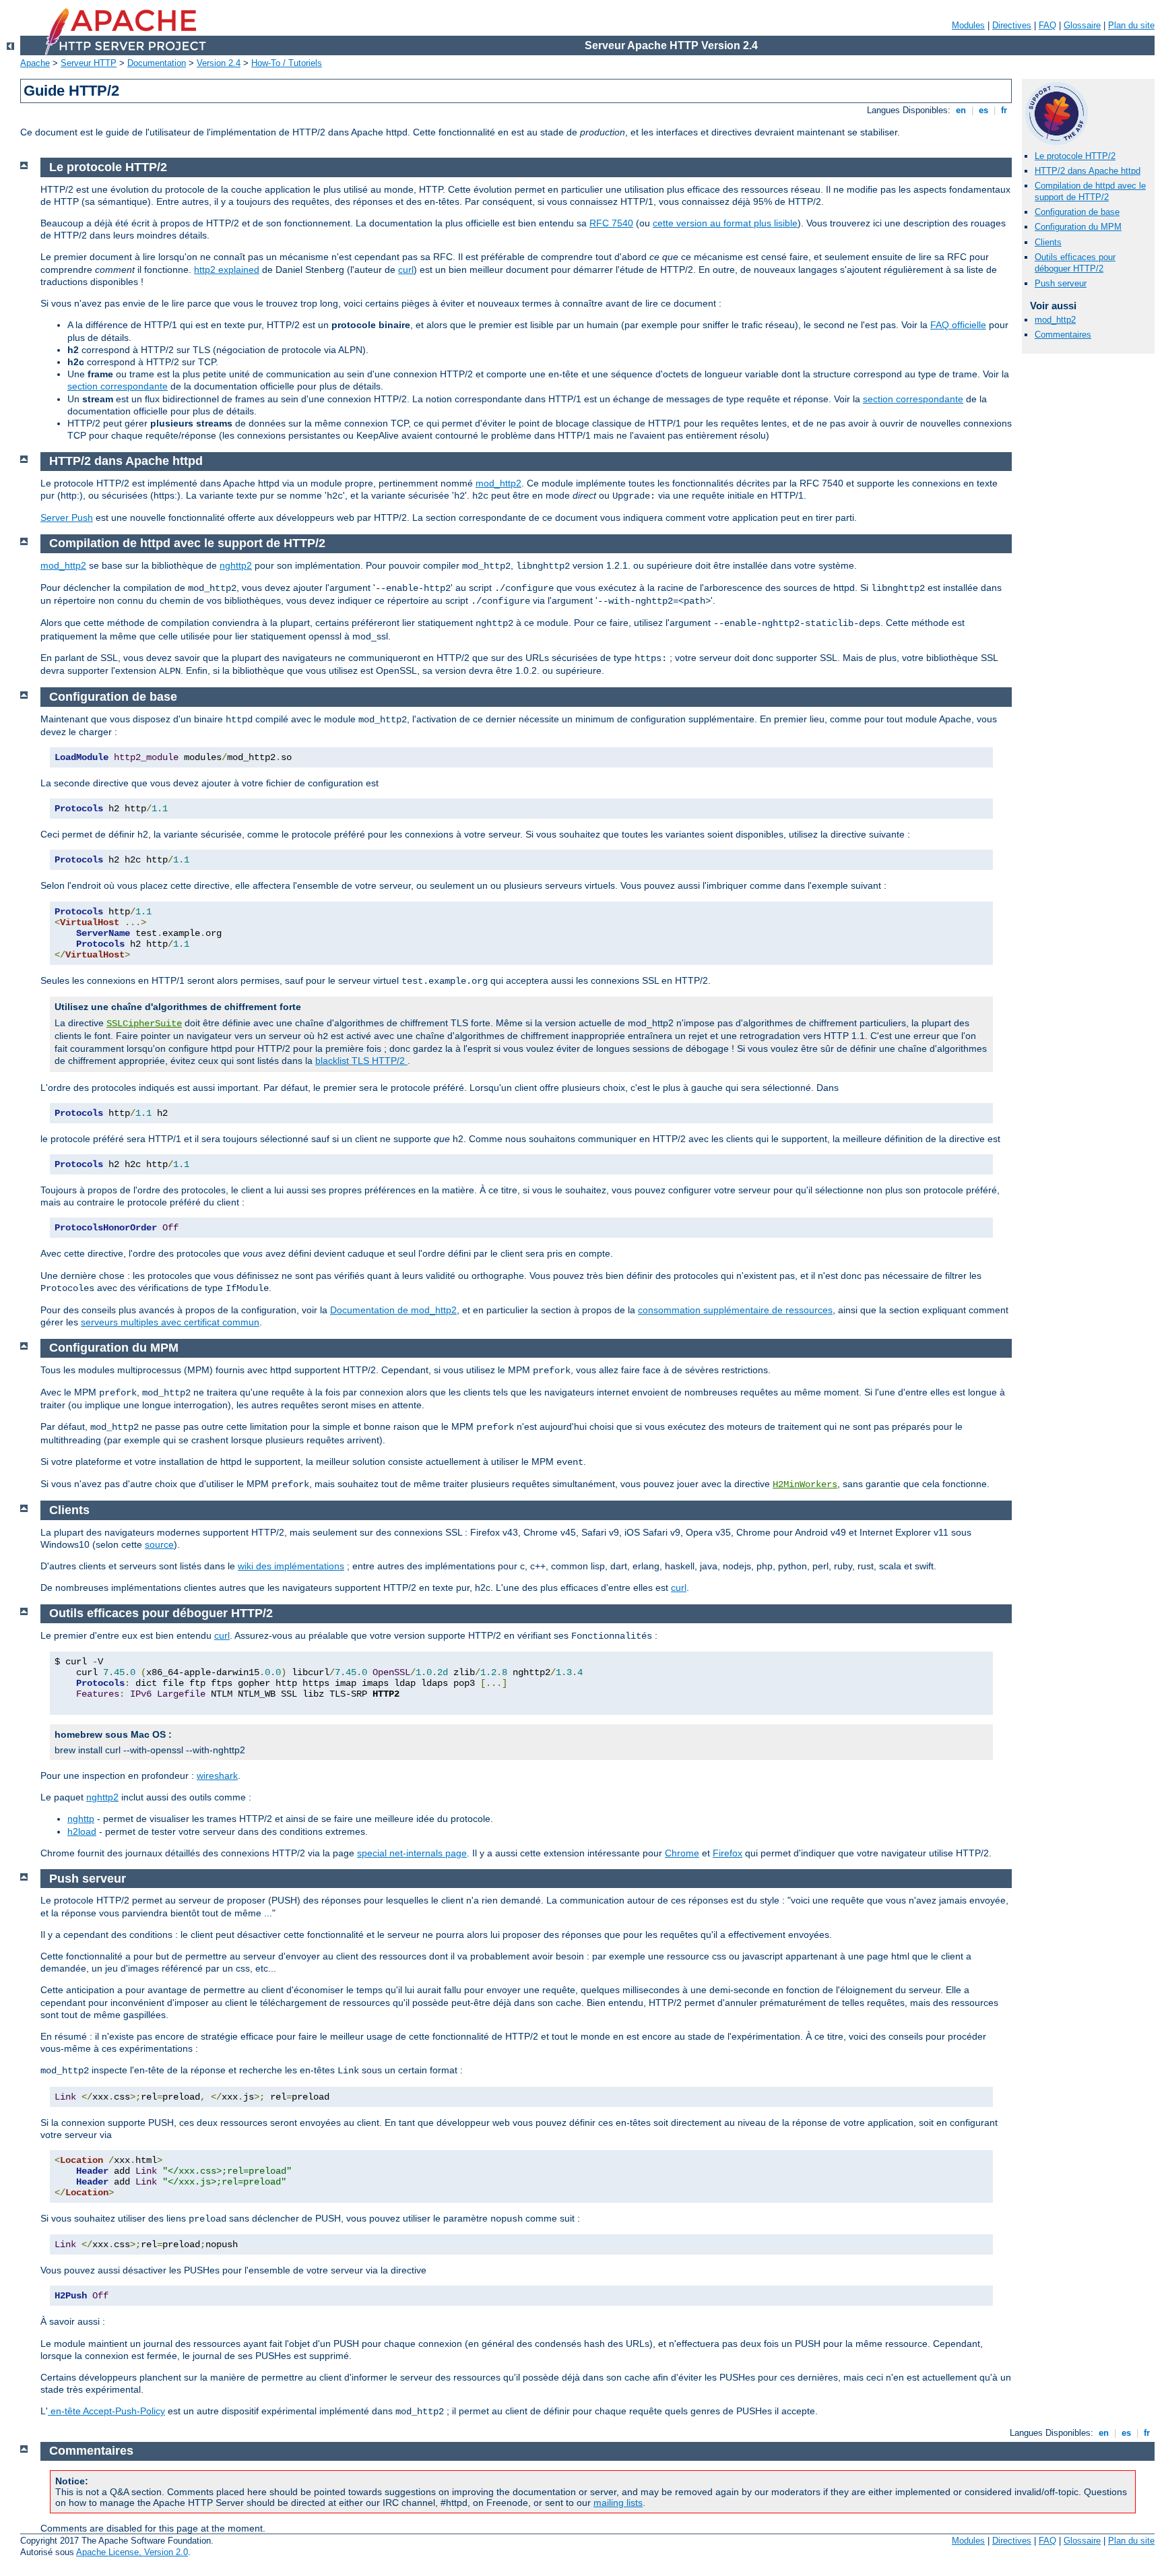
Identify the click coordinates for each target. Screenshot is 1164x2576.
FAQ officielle (958, 325)
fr (1004, 110)
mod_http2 (1055, 320)
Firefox (727, 1853)
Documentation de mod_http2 (393, 1310)
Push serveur (1061, 283)
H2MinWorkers (805, 1484)
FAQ (1047, 25)
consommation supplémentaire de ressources (735, 1310)
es (983, 110)
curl (406, 270)
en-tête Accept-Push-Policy (106, 2411)
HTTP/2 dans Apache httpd (1088, 171)
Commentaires (1063, 335)
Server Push (67, 517)
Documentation (157, 63)
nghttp (81, 1819)
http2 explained (227, 270)
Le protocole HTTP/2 (1075, 156)
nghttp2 (236, 565)
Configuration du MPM (1078, 227)
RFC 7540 (611, 223)
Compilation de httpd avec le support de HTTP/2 (1090, 191)
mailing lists (618, 2503)
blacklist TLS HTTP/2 (361, 1061)
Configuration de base (1077, 212)
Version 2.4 (219, 63)
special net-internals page (412, 1853)
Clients (1048, 242)
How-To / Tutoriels (287, 63)
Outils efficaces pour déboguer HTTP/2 (1075, 263)
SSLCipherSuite (144, 1024)
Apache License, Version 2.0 (132, 2552)
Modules (968, 25)
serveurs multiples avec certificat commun (170, 1322)
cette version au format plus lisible (725, 223)
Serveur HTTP (89, 63)
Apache (35, 63)
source (159, 1544)
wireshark (217, 1776)
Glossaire (1082, 25)
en (961, 110)
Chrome (682, 1853)
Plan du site (1131, 25)
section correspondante (118, 386)
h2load (82, 1831)
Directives (1012, 25)
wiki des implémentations (291, 1566)
